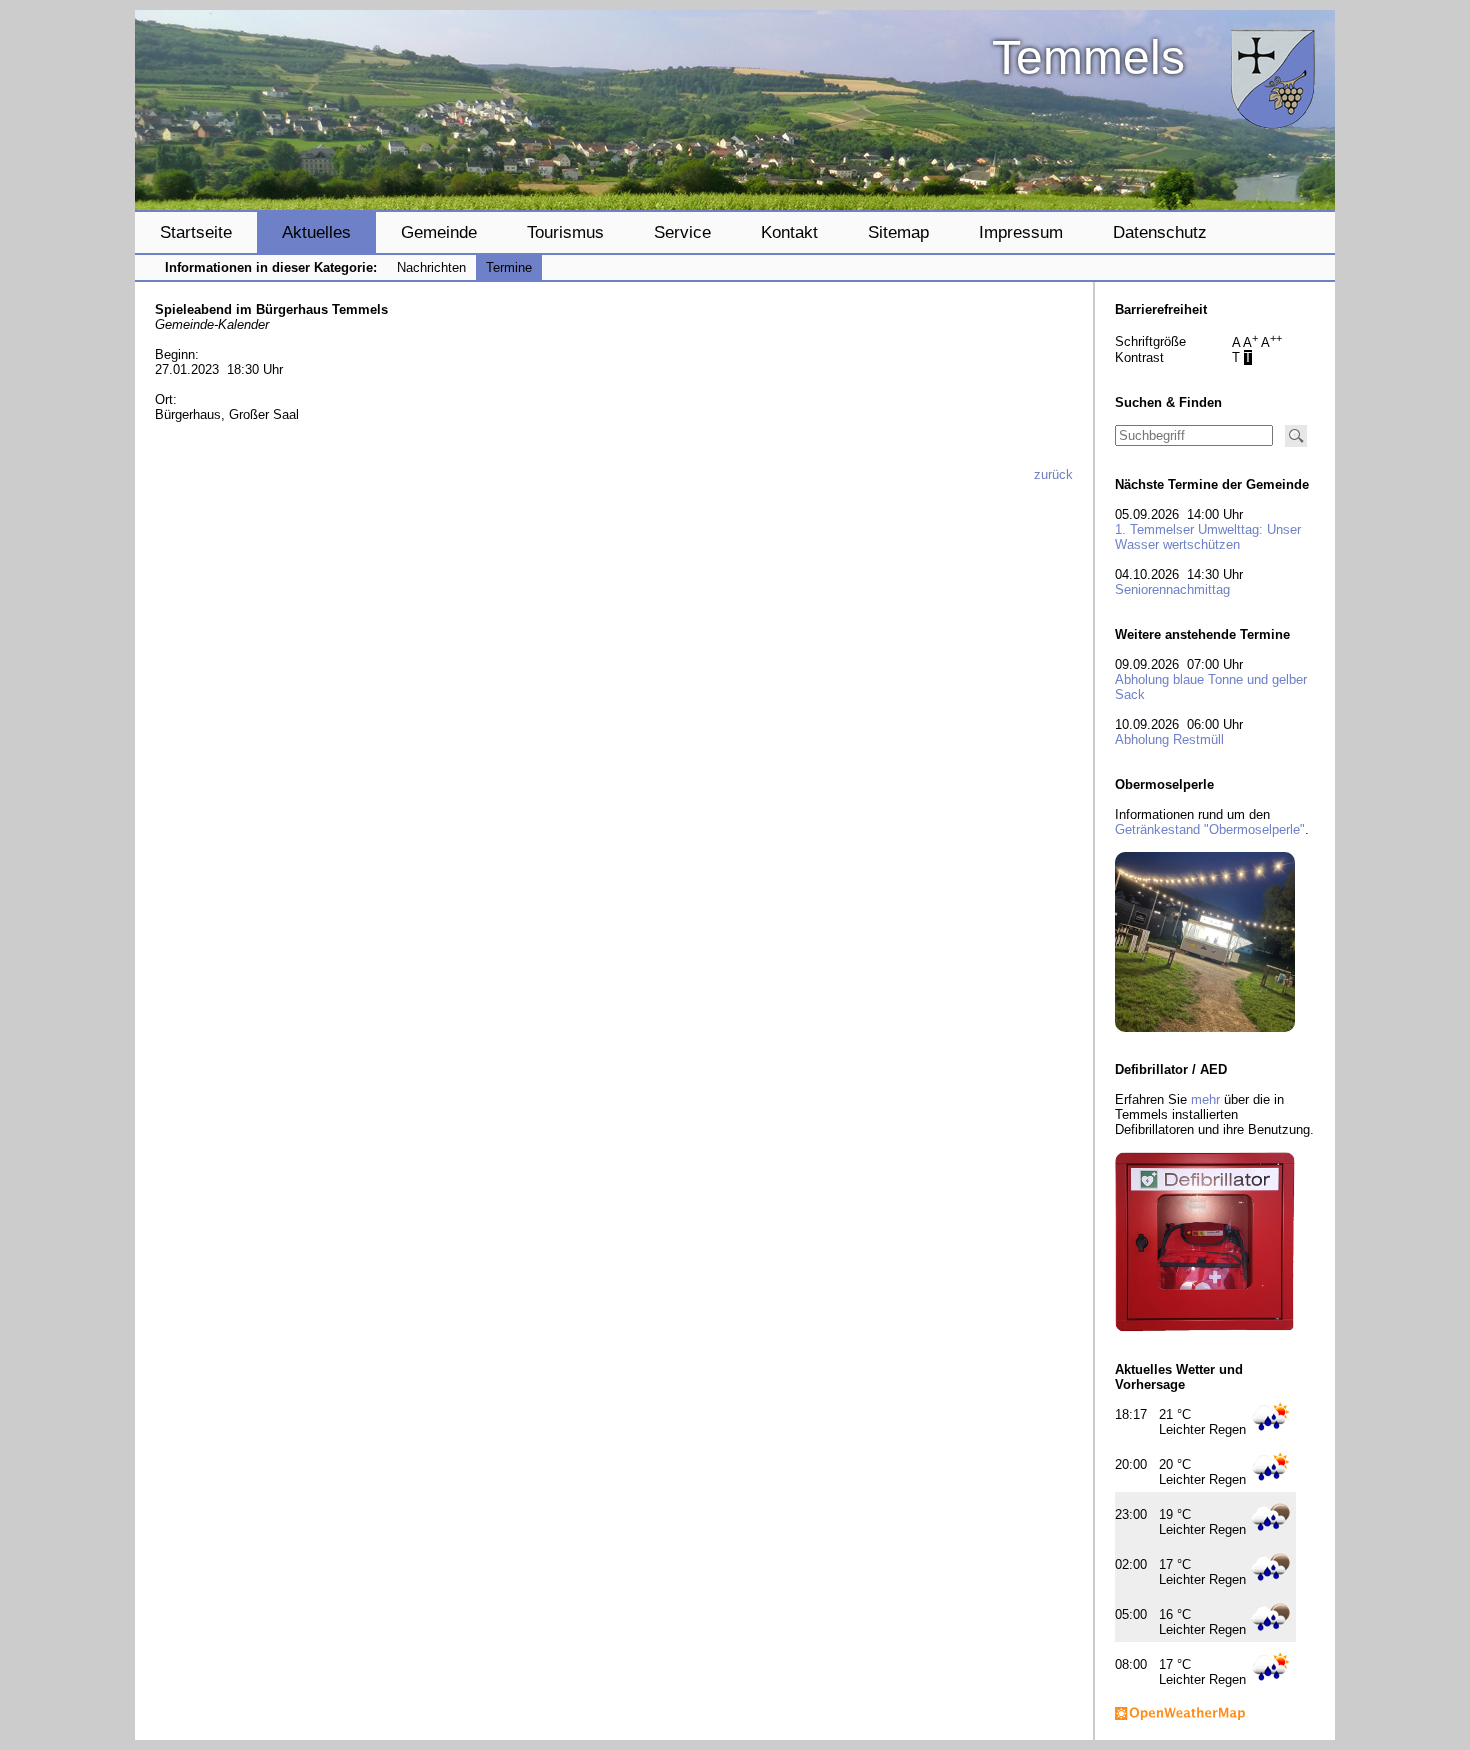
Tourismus (565, 232)
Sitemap (898, 232)
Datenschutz (1160, 232)
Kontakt (789, 232)
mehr (1205, 1099)
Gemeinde (439, 232)
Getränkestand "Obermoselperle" (1210, 829)
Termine (509, 267)
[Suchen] (1296, 436)
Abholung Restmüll (1169, 739)
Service (682, 232)
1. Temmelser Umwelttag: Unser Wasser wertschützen (1208, 537)
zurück (1053, 474)
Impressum (1021, 232)
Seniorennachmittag (1172, 589)
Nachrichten (431, 267)
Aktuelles (316, 232)
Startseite (196, 232)
